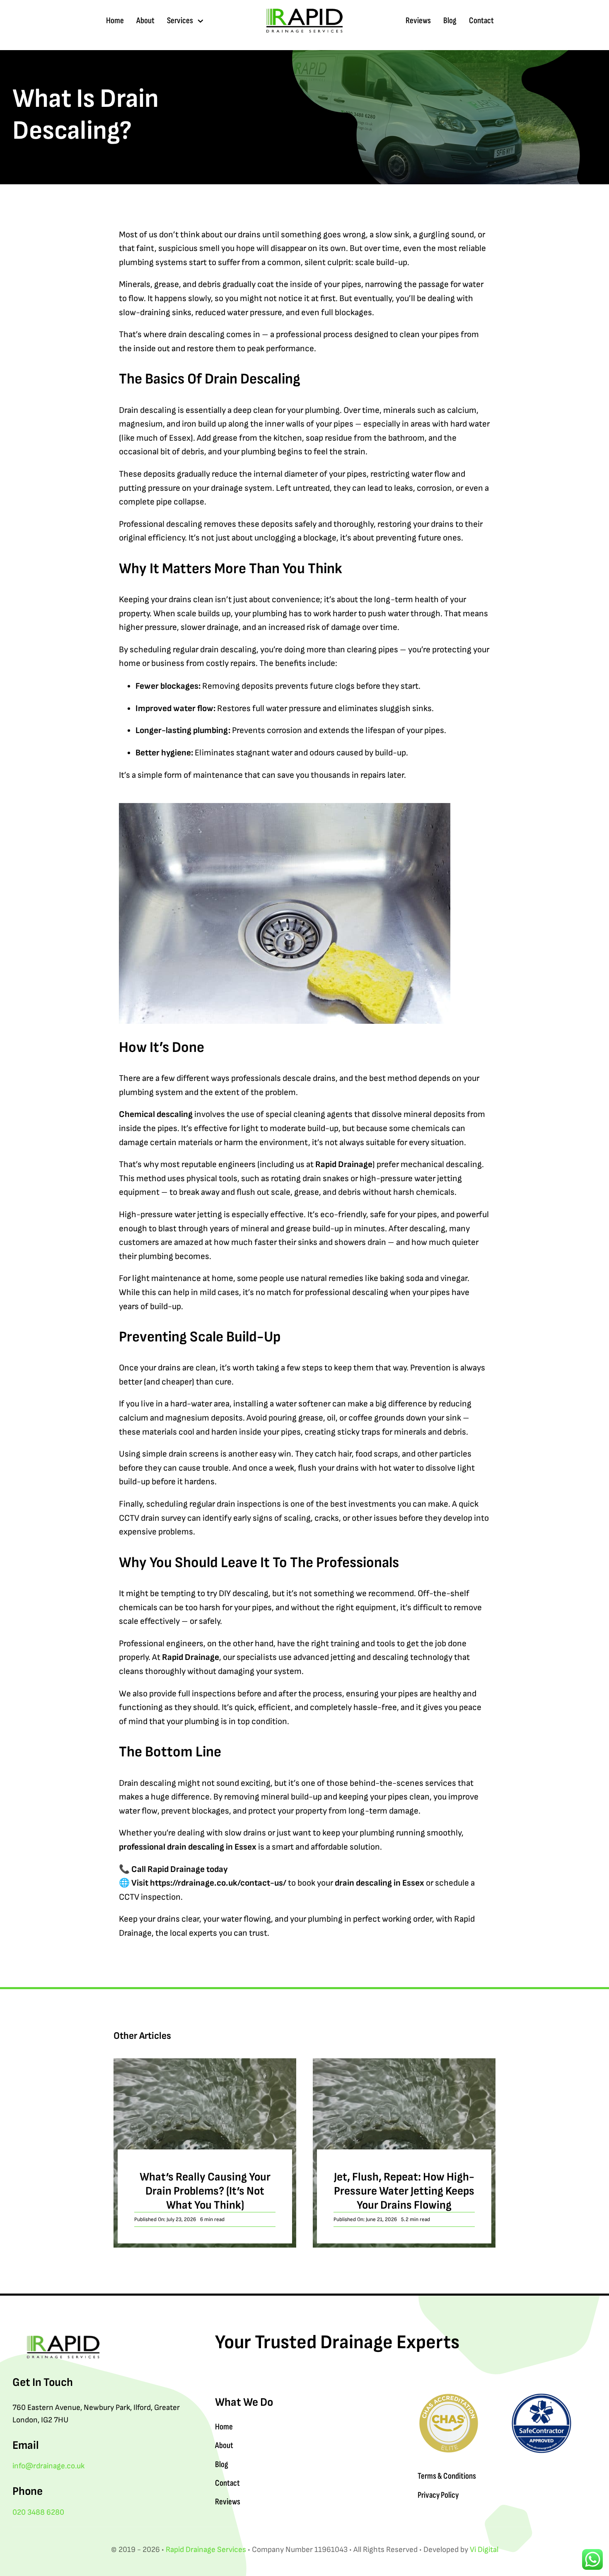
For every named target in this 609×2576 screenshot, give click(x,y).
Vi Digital (484, 2550)
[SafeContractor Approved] (541, 2396)
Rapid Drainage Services (206, 2550)
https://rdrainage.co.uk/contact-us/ (218, 1883)
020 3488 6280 (38, 2512)
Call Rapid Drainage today (180, 1869)
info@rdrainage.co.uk (48, 2466)
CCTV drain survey (152, 1518)
